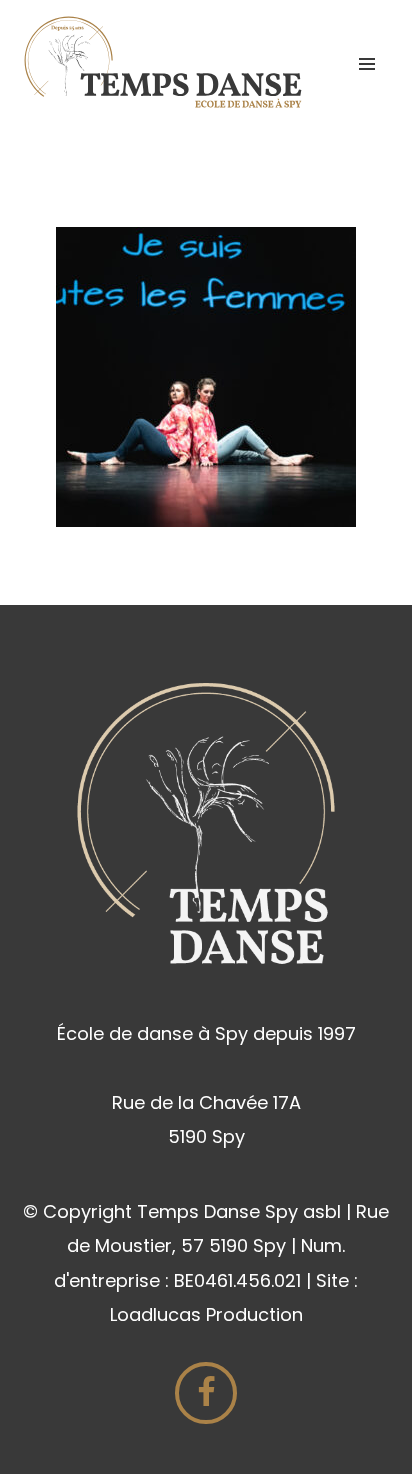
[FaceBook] (206, 1393)
